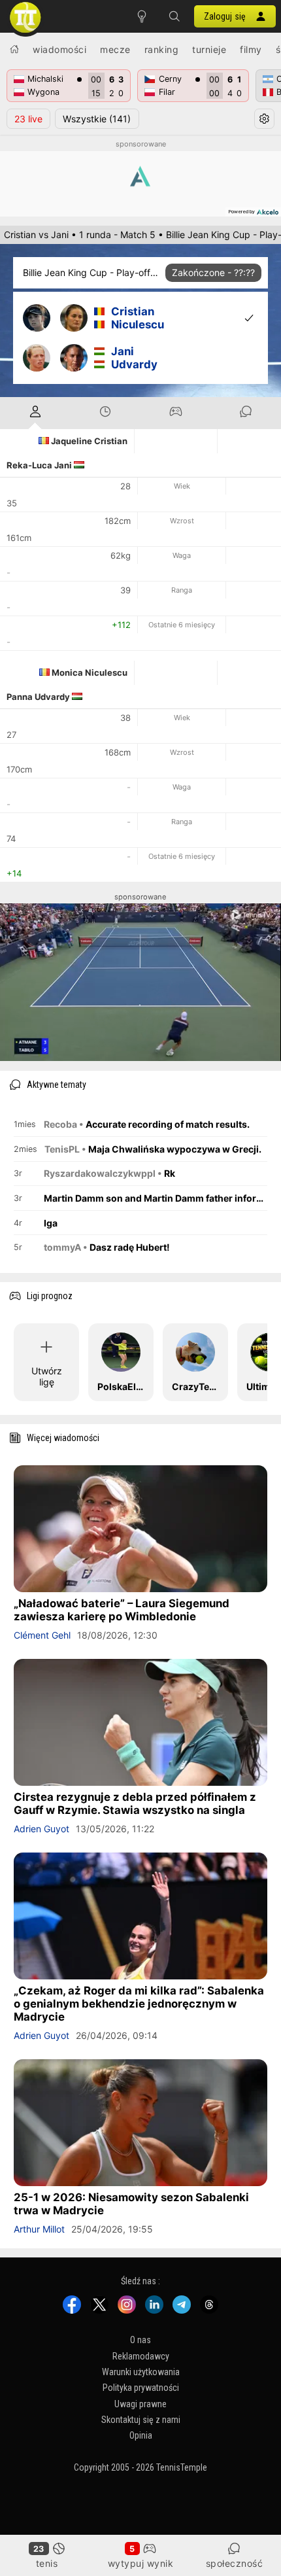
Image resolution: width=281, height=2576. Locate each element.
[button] (174, 16)
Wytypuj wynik (141, 2563)
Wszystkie (97, 119)
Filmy (251, 49)
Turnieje (209, 49)
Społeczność (235, 2563)
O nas (140, 2340)
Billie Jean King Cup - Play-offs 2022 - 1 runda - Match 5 (91, 272)
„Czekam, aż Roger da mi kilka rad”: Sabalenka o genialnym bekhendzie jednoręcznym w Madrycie (139, 2004)
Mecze (115, 49)
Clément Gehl (42, 1635)
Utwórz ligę (47, 1376)
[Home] (14, 49)
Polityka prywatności (141, 2388)
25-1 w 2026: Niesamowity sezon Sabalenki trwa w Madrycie (131, 2204)
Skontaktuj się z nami (141, 2420)
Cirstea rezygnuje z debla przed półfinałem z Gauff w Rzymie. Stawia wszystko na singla (135, 1803)
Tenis (47, 2563)
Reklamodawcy (141, 2356)
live (28, 119)
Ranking (162, 49)
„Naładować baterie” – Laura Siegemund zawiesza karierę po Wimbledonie (122, 1610)
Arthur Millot (39, 2229)
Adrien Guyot (41, 1829)
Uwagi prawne (140, 2404)
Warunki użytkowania (141, 2372)
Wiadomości (59, 49)
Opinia (141, 2435)
